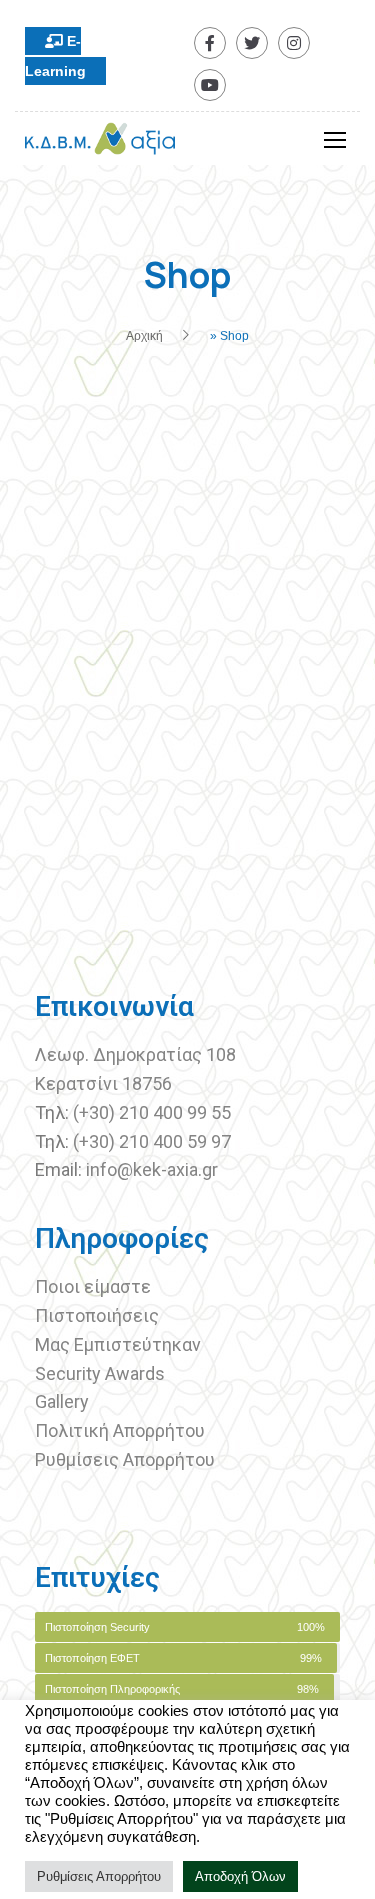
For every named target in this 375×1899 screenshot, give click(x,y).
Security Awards (100, 1373)
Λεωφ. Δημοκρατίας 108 (135, 1054)
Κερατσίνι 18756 (103, 1083)
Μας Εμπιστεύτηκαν (120, 1344)
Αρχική (144, 336)
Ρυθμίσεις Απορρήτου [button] (99, 1876)
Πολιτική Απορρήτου (120, 1430)
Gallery (62, 1401)
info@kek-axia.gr (152, 1169)
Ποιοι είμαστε (93, 1286)
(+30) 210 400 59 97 (152, 1141)
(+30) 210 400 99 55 (152, 1112)
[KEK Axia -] (100, 143)
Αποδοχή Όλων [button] (240, 1876)
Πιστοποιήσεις (99, 1315)
